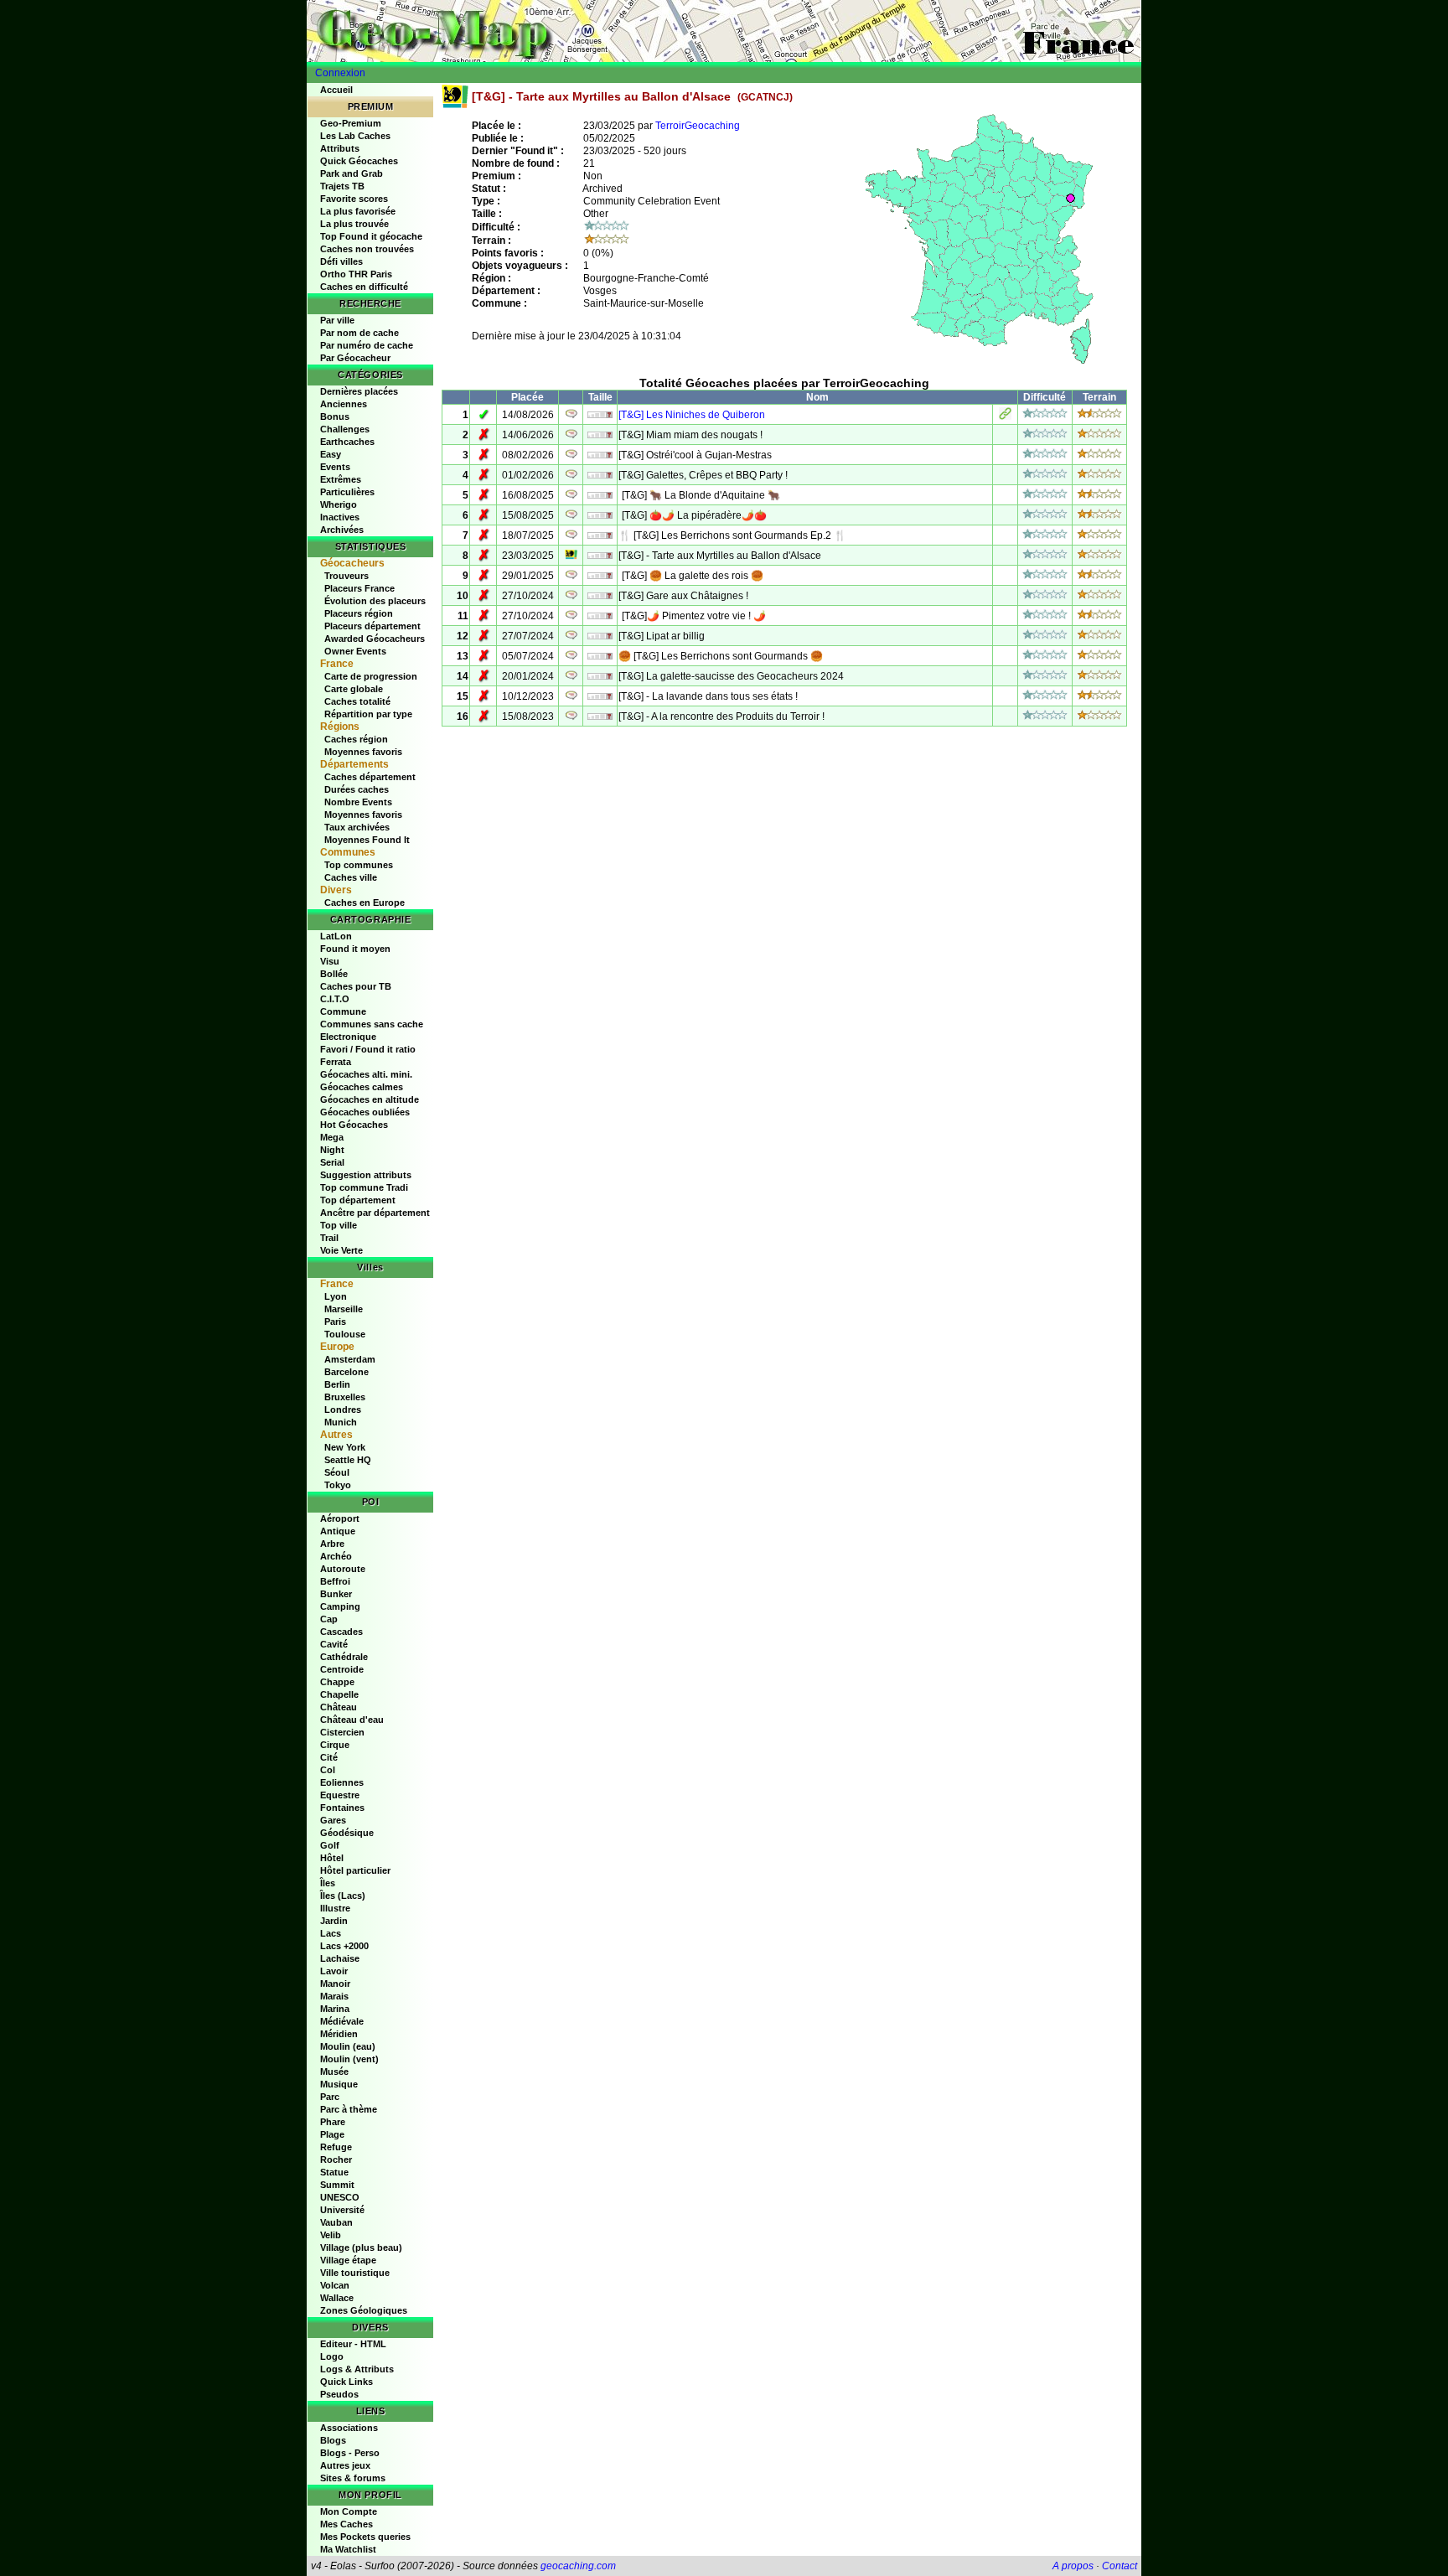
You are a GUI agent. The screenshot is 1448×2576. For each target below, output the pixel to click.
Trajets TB (342, 186)
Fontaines (342, 1808)
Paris (335, 1322)
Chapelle (339, 1694)
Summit (337, 2185)
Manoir (335, 1984)
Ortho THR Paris (356, 274)
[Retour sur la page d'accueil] (724, 31)
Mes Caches (346, 2524)
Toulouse (345, 1334)
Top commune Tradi (364, 1187)
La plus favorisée (358, 211)
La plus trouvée (354, 224)
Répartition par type (368, 714)
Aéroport (340, 1518)
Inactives (340, 517)
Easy (331, 454)
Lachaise (340, 1958)
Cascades (341, 1632)
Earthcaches (347, 442)
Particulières (347, 492)
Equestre (340, 1795)
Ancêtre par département (375, 1213)
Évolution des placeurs (375, 601)
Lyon (336, 1296)
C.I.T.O (335, 999)
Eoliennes (342, 1782)
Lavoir (334, 1971)
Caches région (356, 739)
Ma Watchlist (348, 2549)
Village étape (348, 2260)
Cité (329, 1757)
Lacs (331, 1933)
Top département (358, 1200)
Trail (329, 1238)
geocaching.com (578, 2566)
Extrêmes (341, 479)
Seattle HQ (348, 1460)
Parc (330, 2097)
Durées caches (357, 789)
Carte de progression (371, 676)
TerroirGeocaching (698, 126)
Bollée (334, 974)
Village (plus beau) (361, 2248)
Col (328, 1770)
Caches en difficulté (364, 287)
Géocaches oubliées (365, 1112)
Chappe (337, 1682)
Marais (334, 1996)
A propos (1073, 2566)
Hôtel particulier (355, 1870)
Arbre (332, 1544)
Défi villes (341, 261)
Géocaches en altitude (370, 1099)
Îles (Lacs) (343, 1896)
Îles (328, 1883)
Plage (332, 2134)
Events (335, 467)
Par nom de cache (359, 333)
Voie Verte (341, 1250)
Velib (331, 2235)
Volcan (335, 2285)
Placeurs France (359, 588)
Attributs (340, 148)
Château (339, 1707)
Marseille (344, 1309)
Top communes (359, 865)
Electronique (348, 1037)
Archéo (336, 1556)
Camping (340, 1606)
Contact (1120, 2566)
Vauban (336, 2222)
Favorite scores (354, 199)
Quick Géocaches (359, 161)
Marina (335, 2009)
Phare (333, 2122)
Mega (332, 1137)
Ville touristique (355, 2273)
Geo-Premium (351, 123)
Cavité (334, 1644)
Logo (332, 2356)
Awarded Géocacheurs (375, 639)
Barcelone (346, 1372)
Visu (330, 961)
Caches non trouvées (367, 249)
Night (332, 1150)
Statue (334, 2172)
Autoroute (343, 1569)
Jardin (334, 1921)
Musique (339, 2084)
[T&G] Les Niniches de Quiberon (692, 415)
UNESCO (340, 2197)
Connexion (340, 73)
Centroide (342, 1669)
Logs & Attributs (357, 2369)
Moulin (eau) (348, 2046)
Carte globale (354, 689)
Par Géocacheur (355, 358)
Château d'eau (352, 1720)
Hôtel (332, 1858)
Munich (341, 1422)
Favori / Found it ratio (368, 1049)
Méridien (339, 2034)
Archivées (342, 530)
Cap (329, 1619)
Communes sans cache (372, 1024)
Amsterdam (350, 1359)
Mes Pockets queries (365, 2537)
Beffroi (335, 1581)
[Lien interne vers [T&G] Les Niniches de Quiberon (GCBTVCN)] (1005, 416)
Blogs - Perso (350, 2453)
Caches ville (351, 877)
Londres (343, 1410)
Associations (349, 2428)
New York (345, 1447)
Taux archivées (357, 827)
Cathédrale (344, 1657)
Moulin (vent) (349, 2059)
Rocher (336, 2160)
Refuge (336, 2147)
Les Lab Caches (355, 136)
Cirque (335, 1745)
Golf (330, 1845)
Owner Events (355, 651)
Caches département (370, 777)
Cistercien (342, 1732)
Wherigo (339, 504)
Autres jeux (345, 2465)
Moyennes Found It (367, 840)
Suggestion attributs (366, 1175)
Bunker (336, 1594)
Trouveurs (346, 576)
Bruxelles (345, 1397)
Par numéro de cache (367, 345)
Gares (333, 1820)
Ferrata (336, 1062)
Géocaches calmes (362, 1087)
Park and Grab (352, 173)
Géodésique (347, 1833)
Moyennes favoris (363, 752)
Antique (338, 1531)
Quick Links (346, 2382)
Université (342, 2210)
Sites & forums (353, 2478)
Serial (332, 1162)
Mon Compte (349, 2511)
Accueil (336, 90)
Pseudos (339, 2394)
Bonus (335, 416)
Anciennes (344, 404)
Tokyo (338, 1485)
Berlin (337, 1384)
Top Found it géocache (371, 236)
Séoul (337, 1472)
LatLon (336, 936)
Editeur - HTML (353, 2344)
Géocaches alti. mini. (366, 1074)
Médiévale (342, 2021)
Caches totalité (357, 701)
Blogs (333, 2440)
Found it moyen (355, 949)
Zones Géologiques (364, 2310)
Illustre (335, 1908)
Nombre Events (358, 802)
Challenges (345, 429)
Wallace (337, 2298)
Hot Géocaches (354, 1125)
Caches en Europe (365, 903)
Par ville (337, 320)
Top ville (339, 1225)
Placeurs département (372, 626)
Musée (334, 2072)
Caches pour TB (356, 986)
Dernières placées (359, 391)
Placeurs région (359, 613)
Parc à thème (349, 2109)
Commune (343, 1011)
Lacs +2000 (344, 1946)
